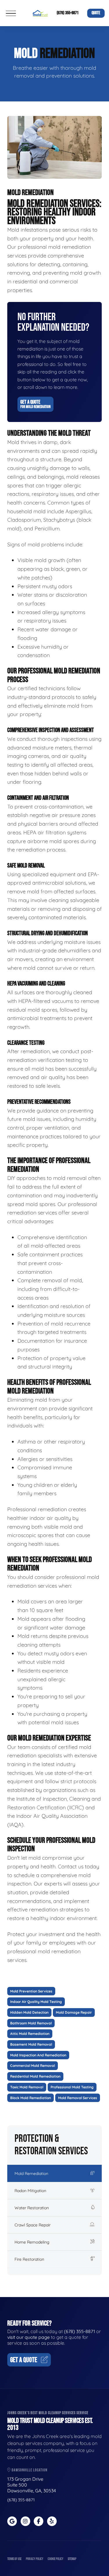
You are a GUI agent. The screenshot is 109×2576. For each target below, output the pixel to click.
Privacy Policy (35, 2559)
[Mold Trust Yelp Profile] (52, 2521)
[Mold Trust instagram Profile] (25, 2521)
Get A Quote (35, 404)
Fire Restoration (29, 2259)
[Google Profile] (12, 2521)
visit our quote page (28, 2337)
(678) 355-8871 (68, 13)
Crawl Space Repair (33, 2225)
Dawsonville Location (29, 2470)
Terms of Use (14, 2559)
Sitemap (72, 2559)
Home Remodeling (32, 2242)
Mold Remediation (31, 2173)
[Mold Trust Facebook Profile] (39, 2521)
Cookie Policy (56, 2559)
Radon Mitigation (30, 2191)
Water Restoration (32, 2208)
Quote (96, 13)
